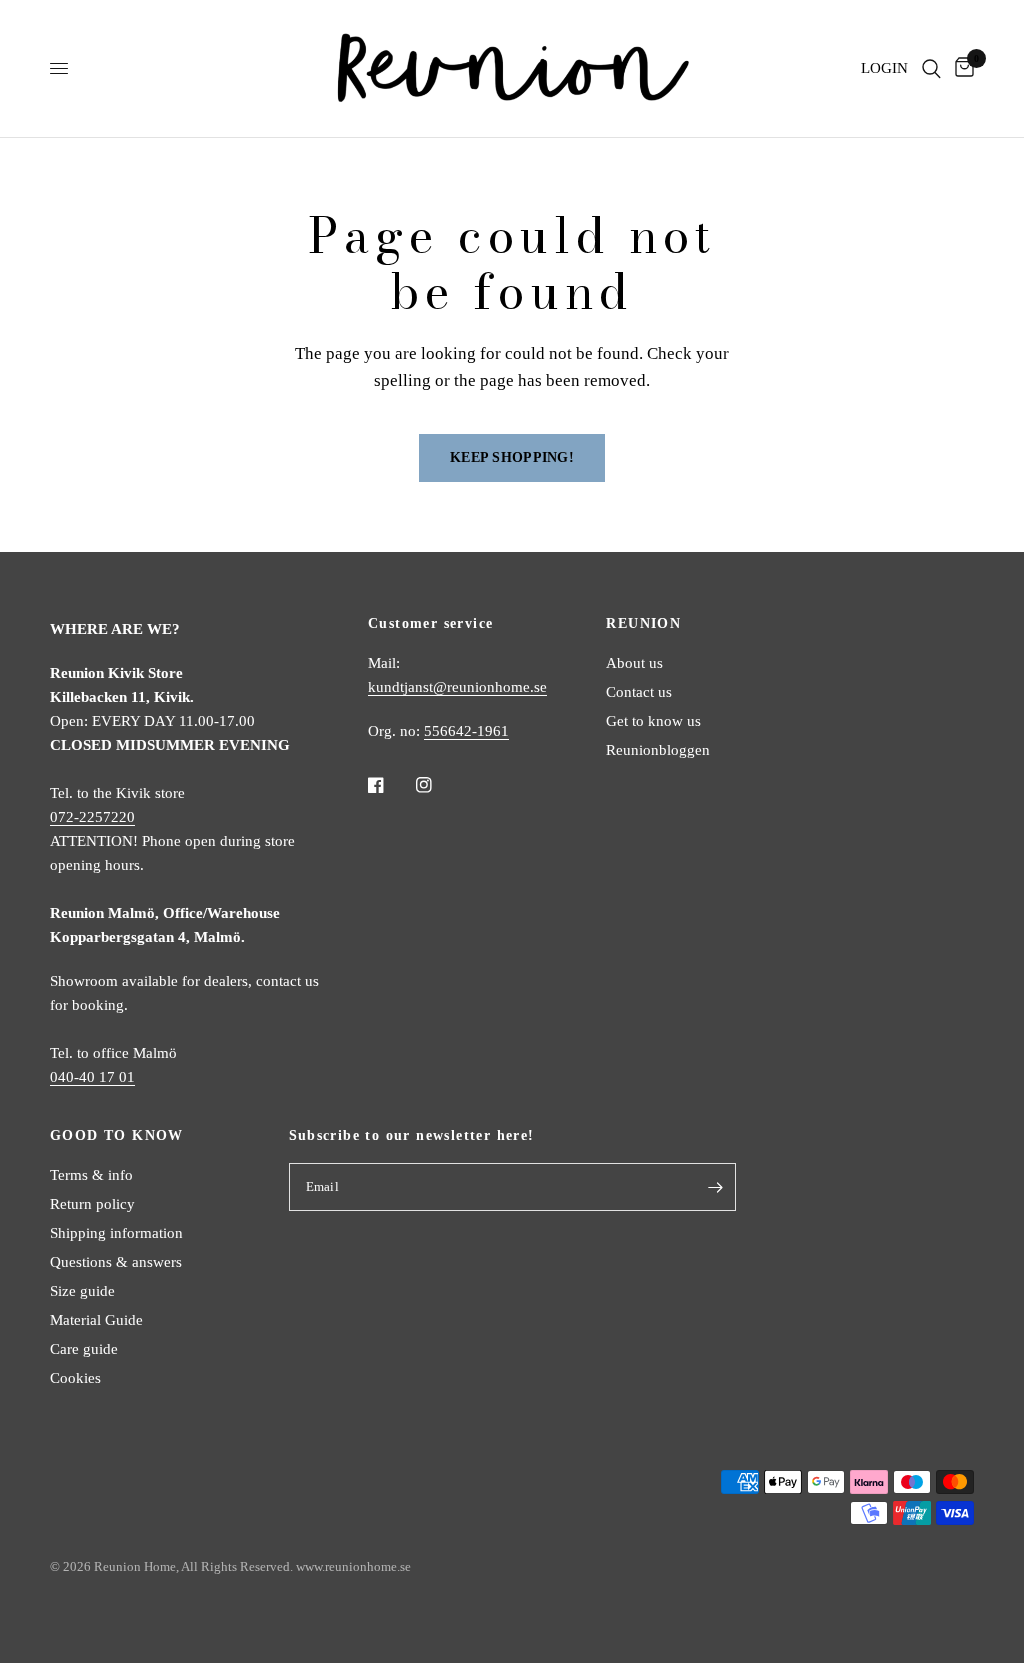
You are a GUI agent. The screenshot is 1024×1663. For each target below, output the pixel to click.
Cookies (75, 1378)
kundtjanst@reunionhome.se (457, 687)
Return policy (92, 1204)
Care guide (84, 1349)
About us (634, 663)
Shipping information (116, 1233)
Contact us (639, 692)
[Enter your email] (716, 1187)
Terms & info (91, 1175)
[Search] (931, 68)
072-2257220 (92, 817)
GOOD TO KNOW (117, 1136)
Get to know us (653, 721)
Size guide (82, 1291)
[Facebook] (390, 785)
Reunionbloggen (658, 750)
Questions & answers (116, 1262)
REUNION (643, 624)
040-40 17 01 (92, 1077)
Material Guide (96, 1320)
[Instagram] (438, 785)
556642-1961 (466, 731)
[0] (961, 68)
